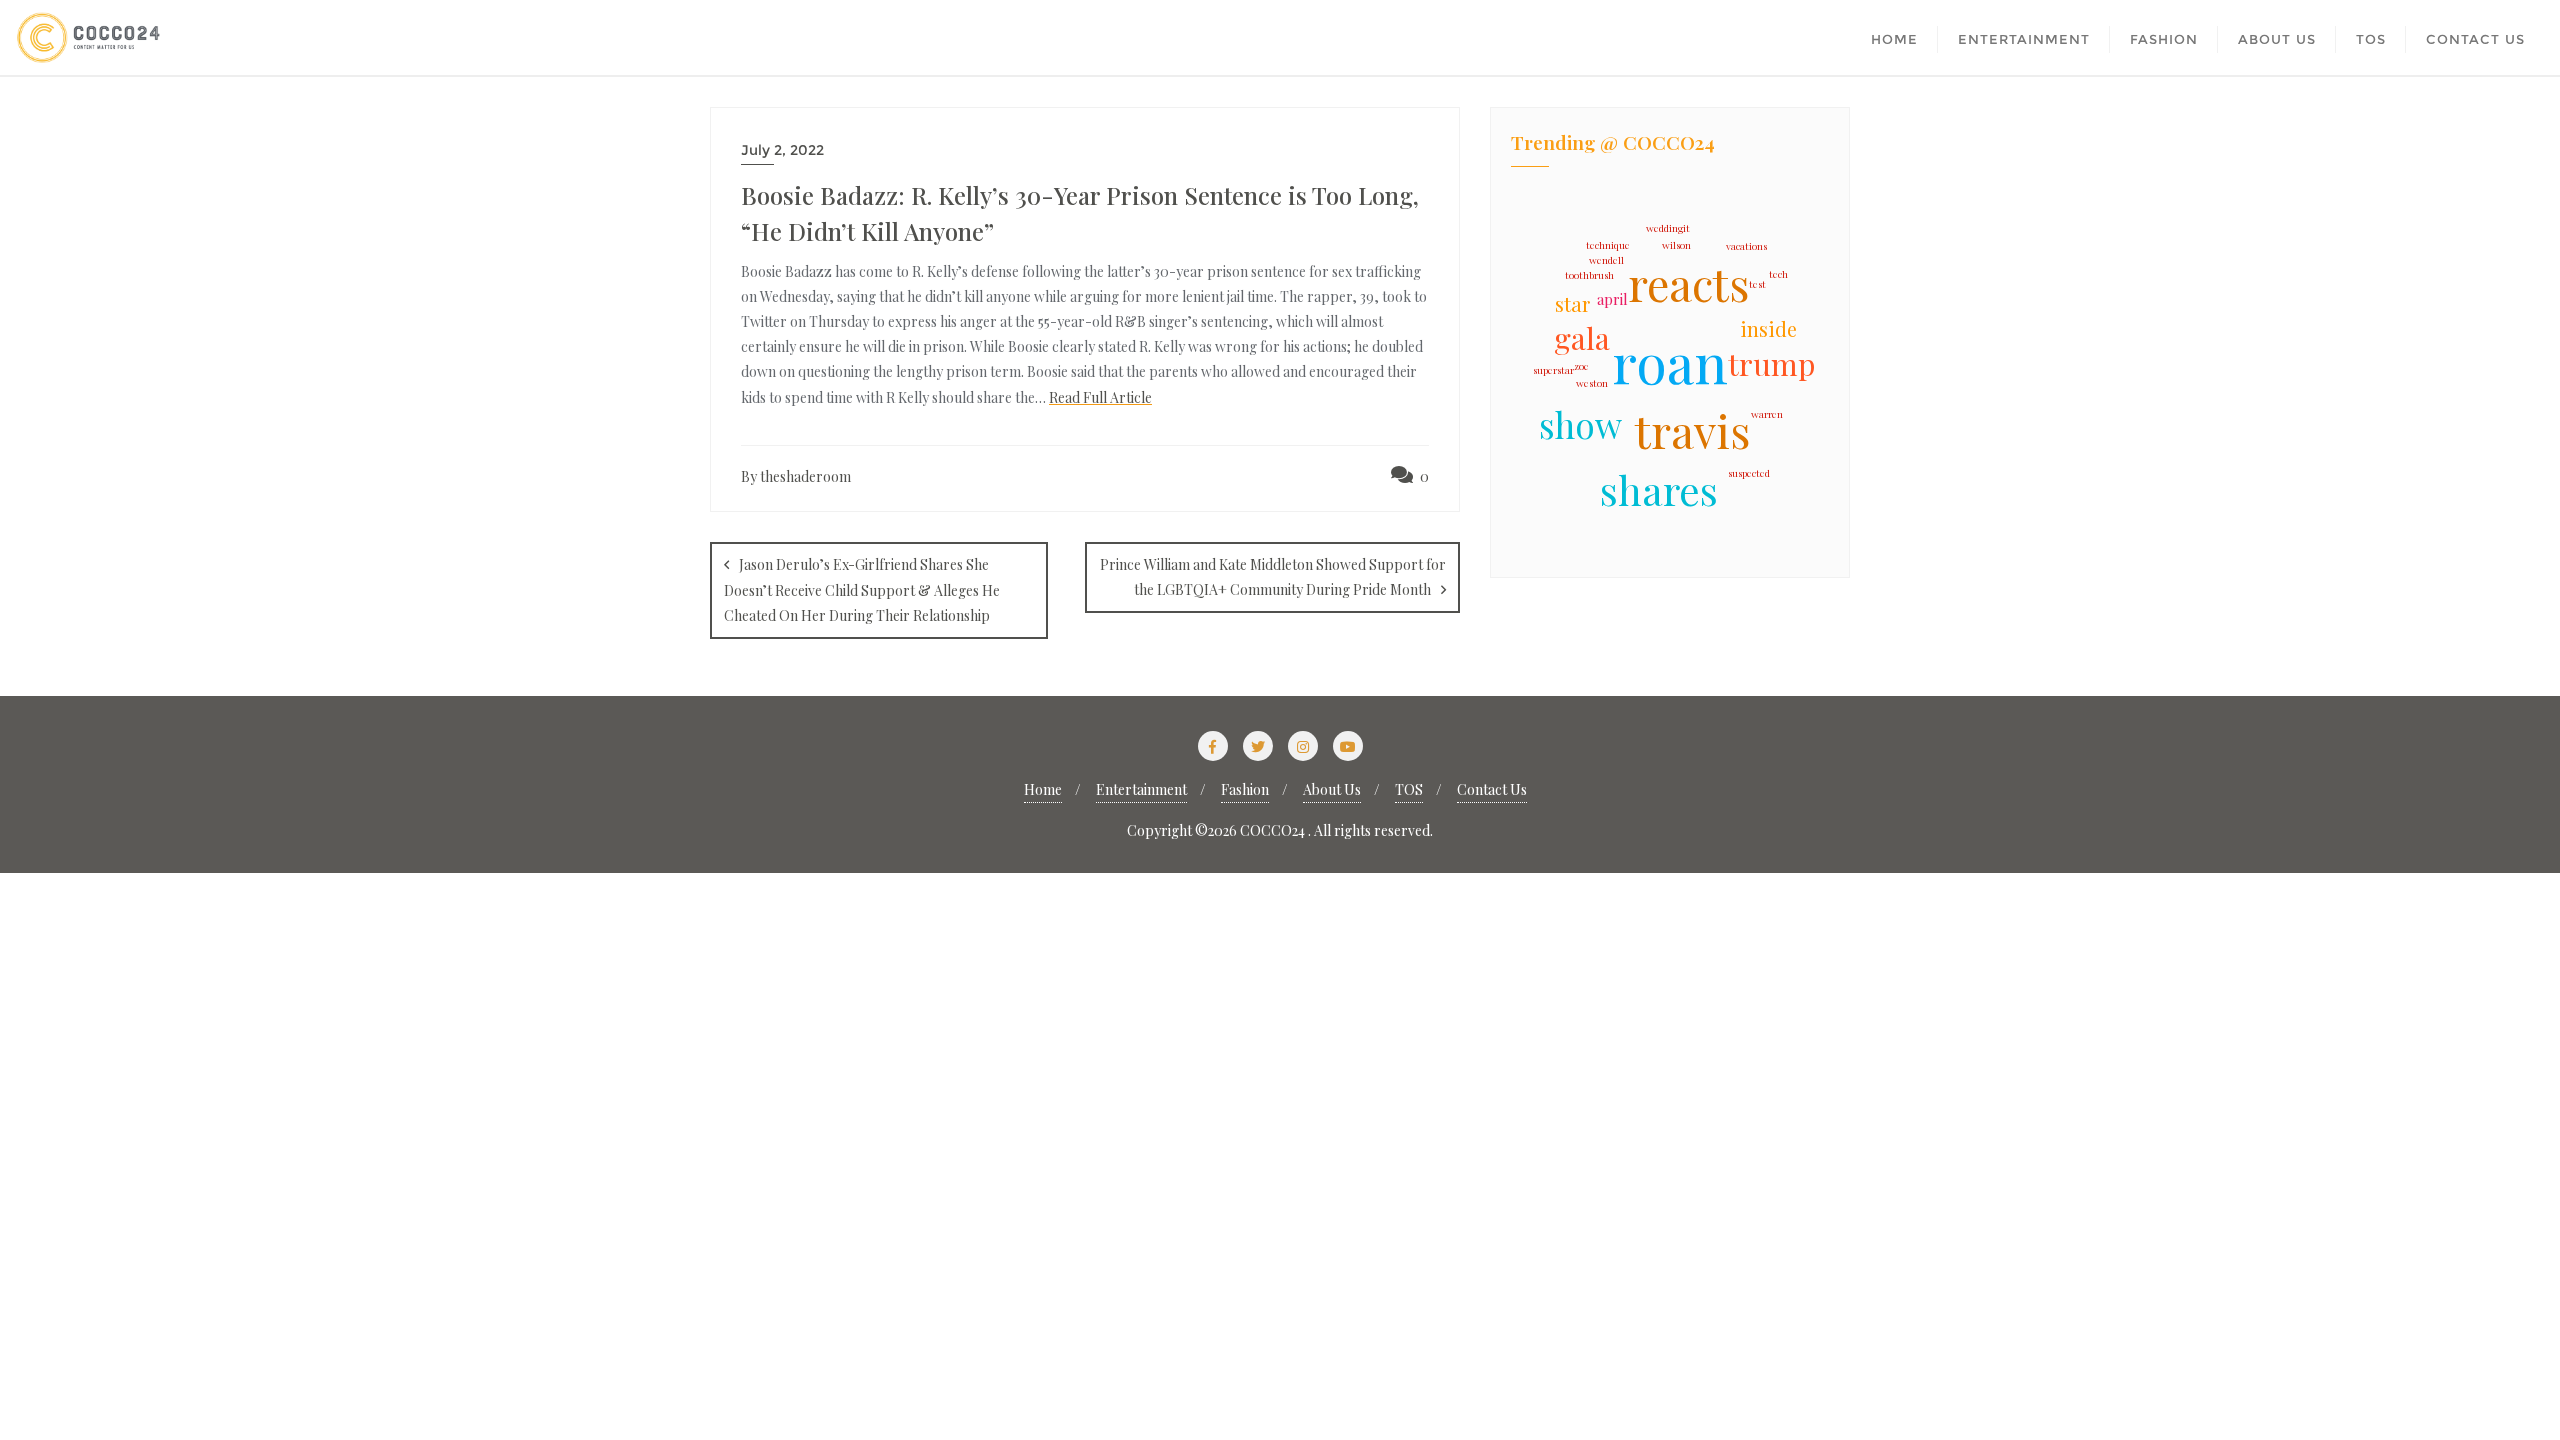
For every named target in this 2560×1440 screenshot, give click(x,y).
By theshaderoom (796, 476)
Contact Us (1492, 789)
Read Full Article (1100, 397)
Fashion (1245, 789)
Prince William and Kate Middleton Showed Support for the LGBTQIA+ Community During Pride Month (1273, 577)
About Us (1332, 789)
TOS (1409, 789)
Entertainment (1141, 789)
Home (1043, 789)
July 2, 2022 (782, 150)
